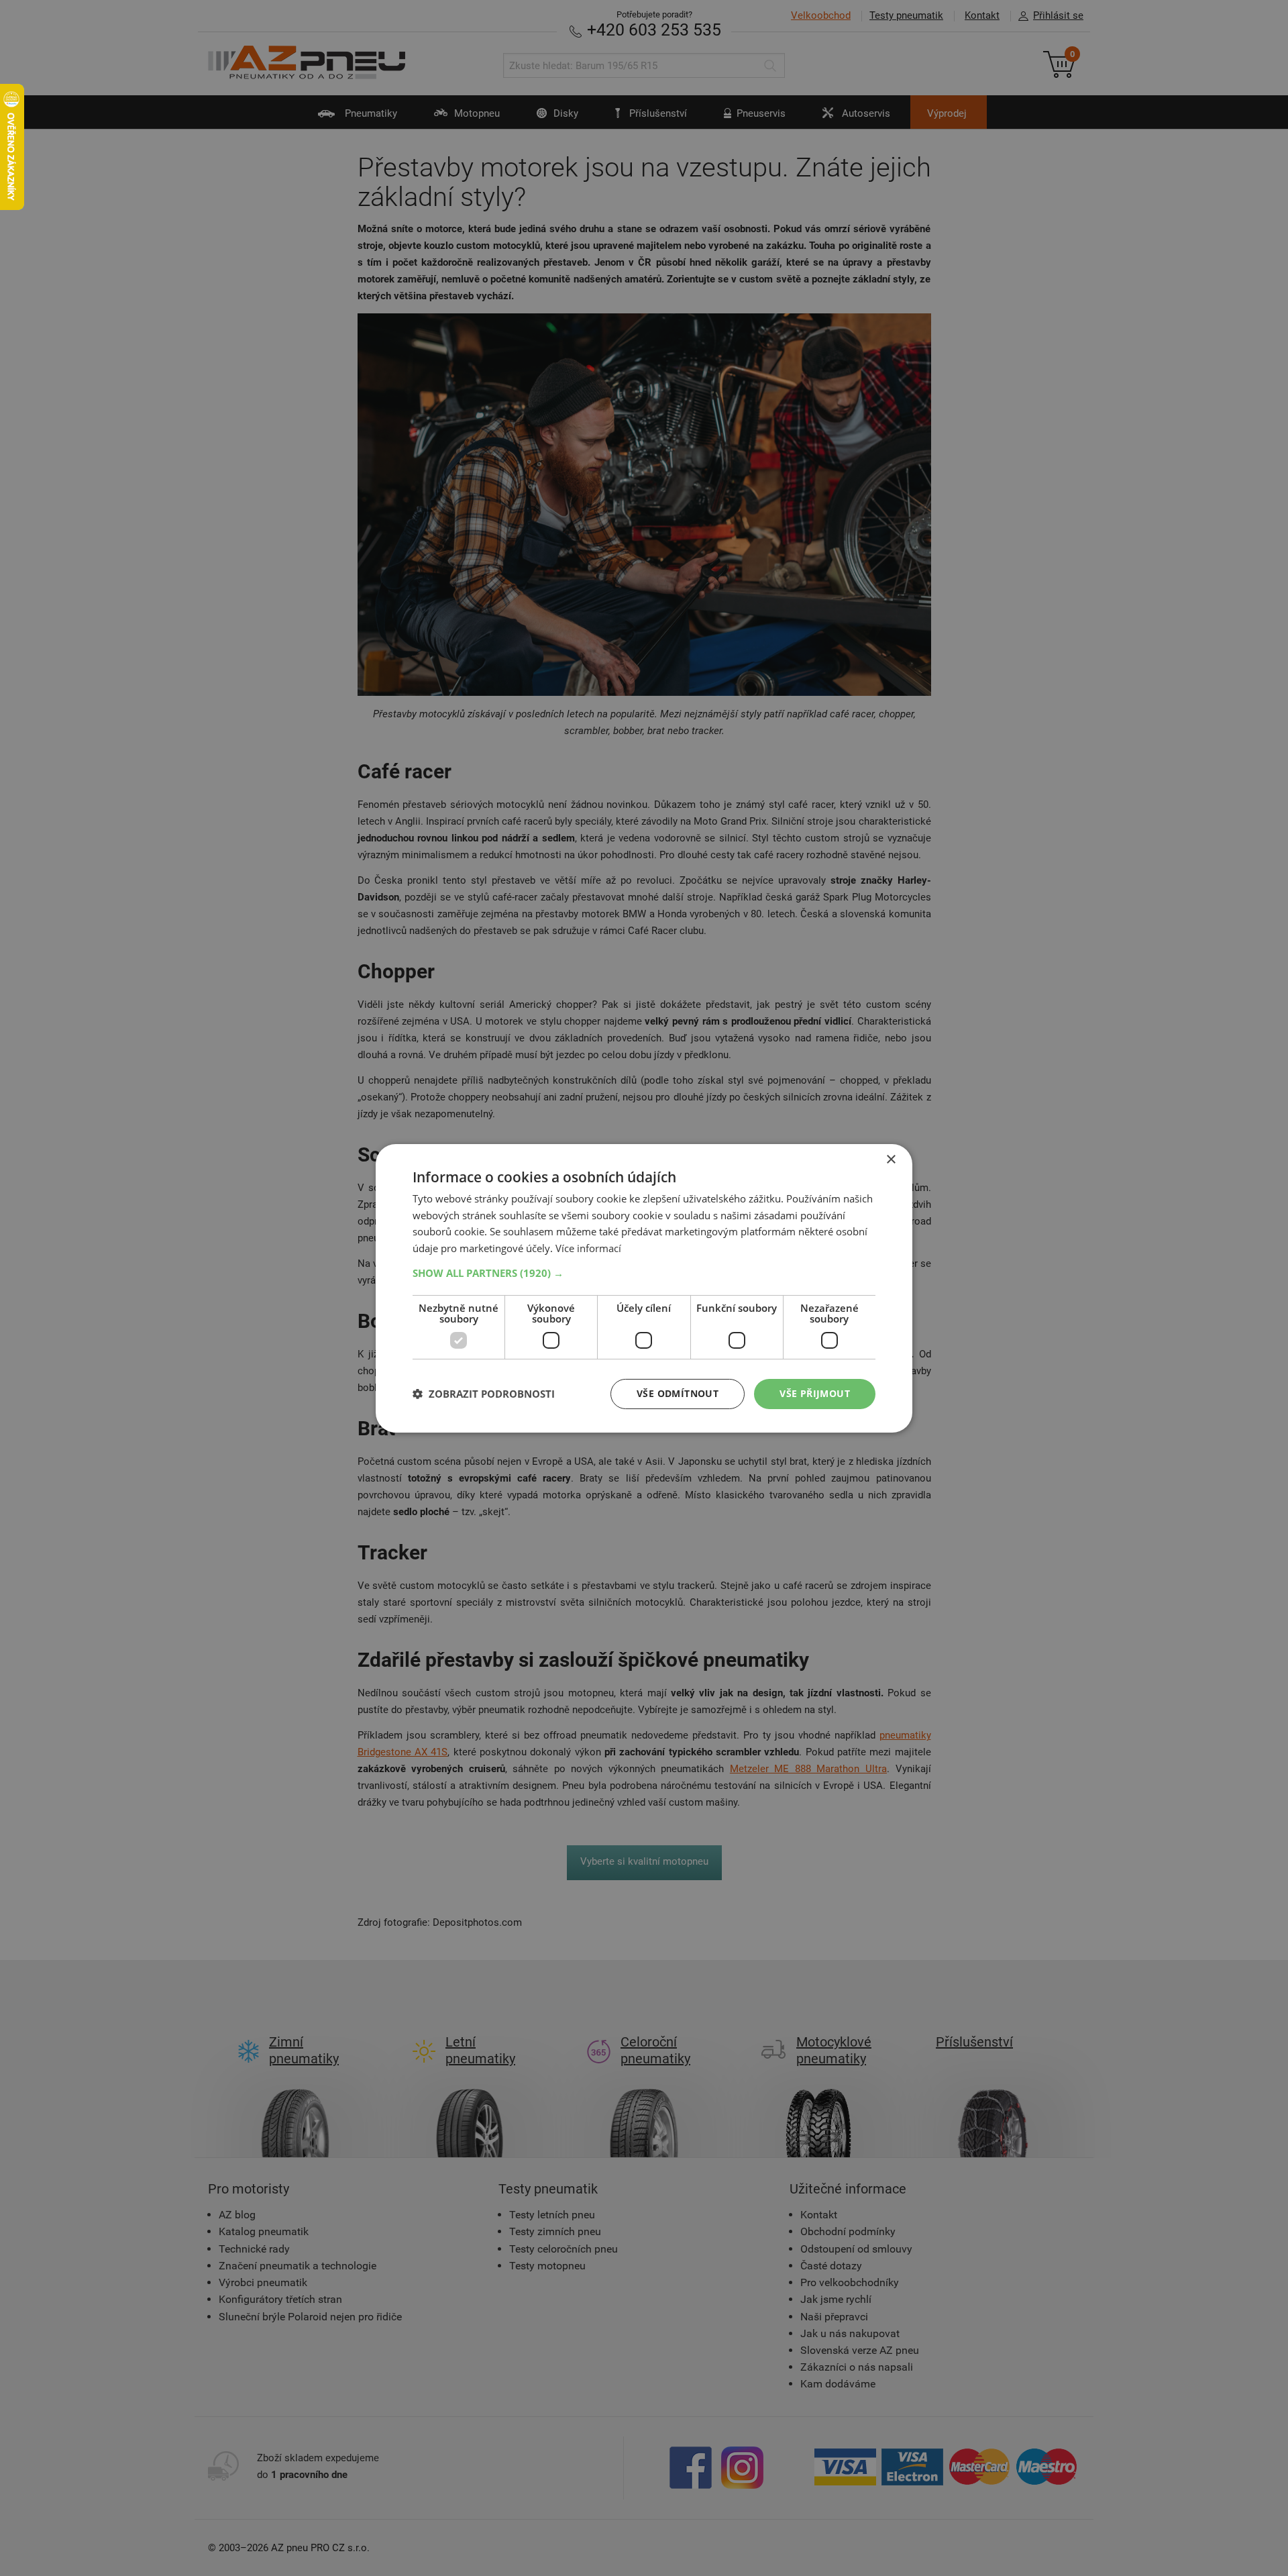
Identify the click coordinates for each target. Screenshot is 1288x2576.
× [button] (891, 1159)
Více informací (588, 1248)
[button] (644, 1273)
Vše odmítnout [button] (678, 1393)
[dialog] (644, 1288)
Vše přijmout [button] (815, 1393)
